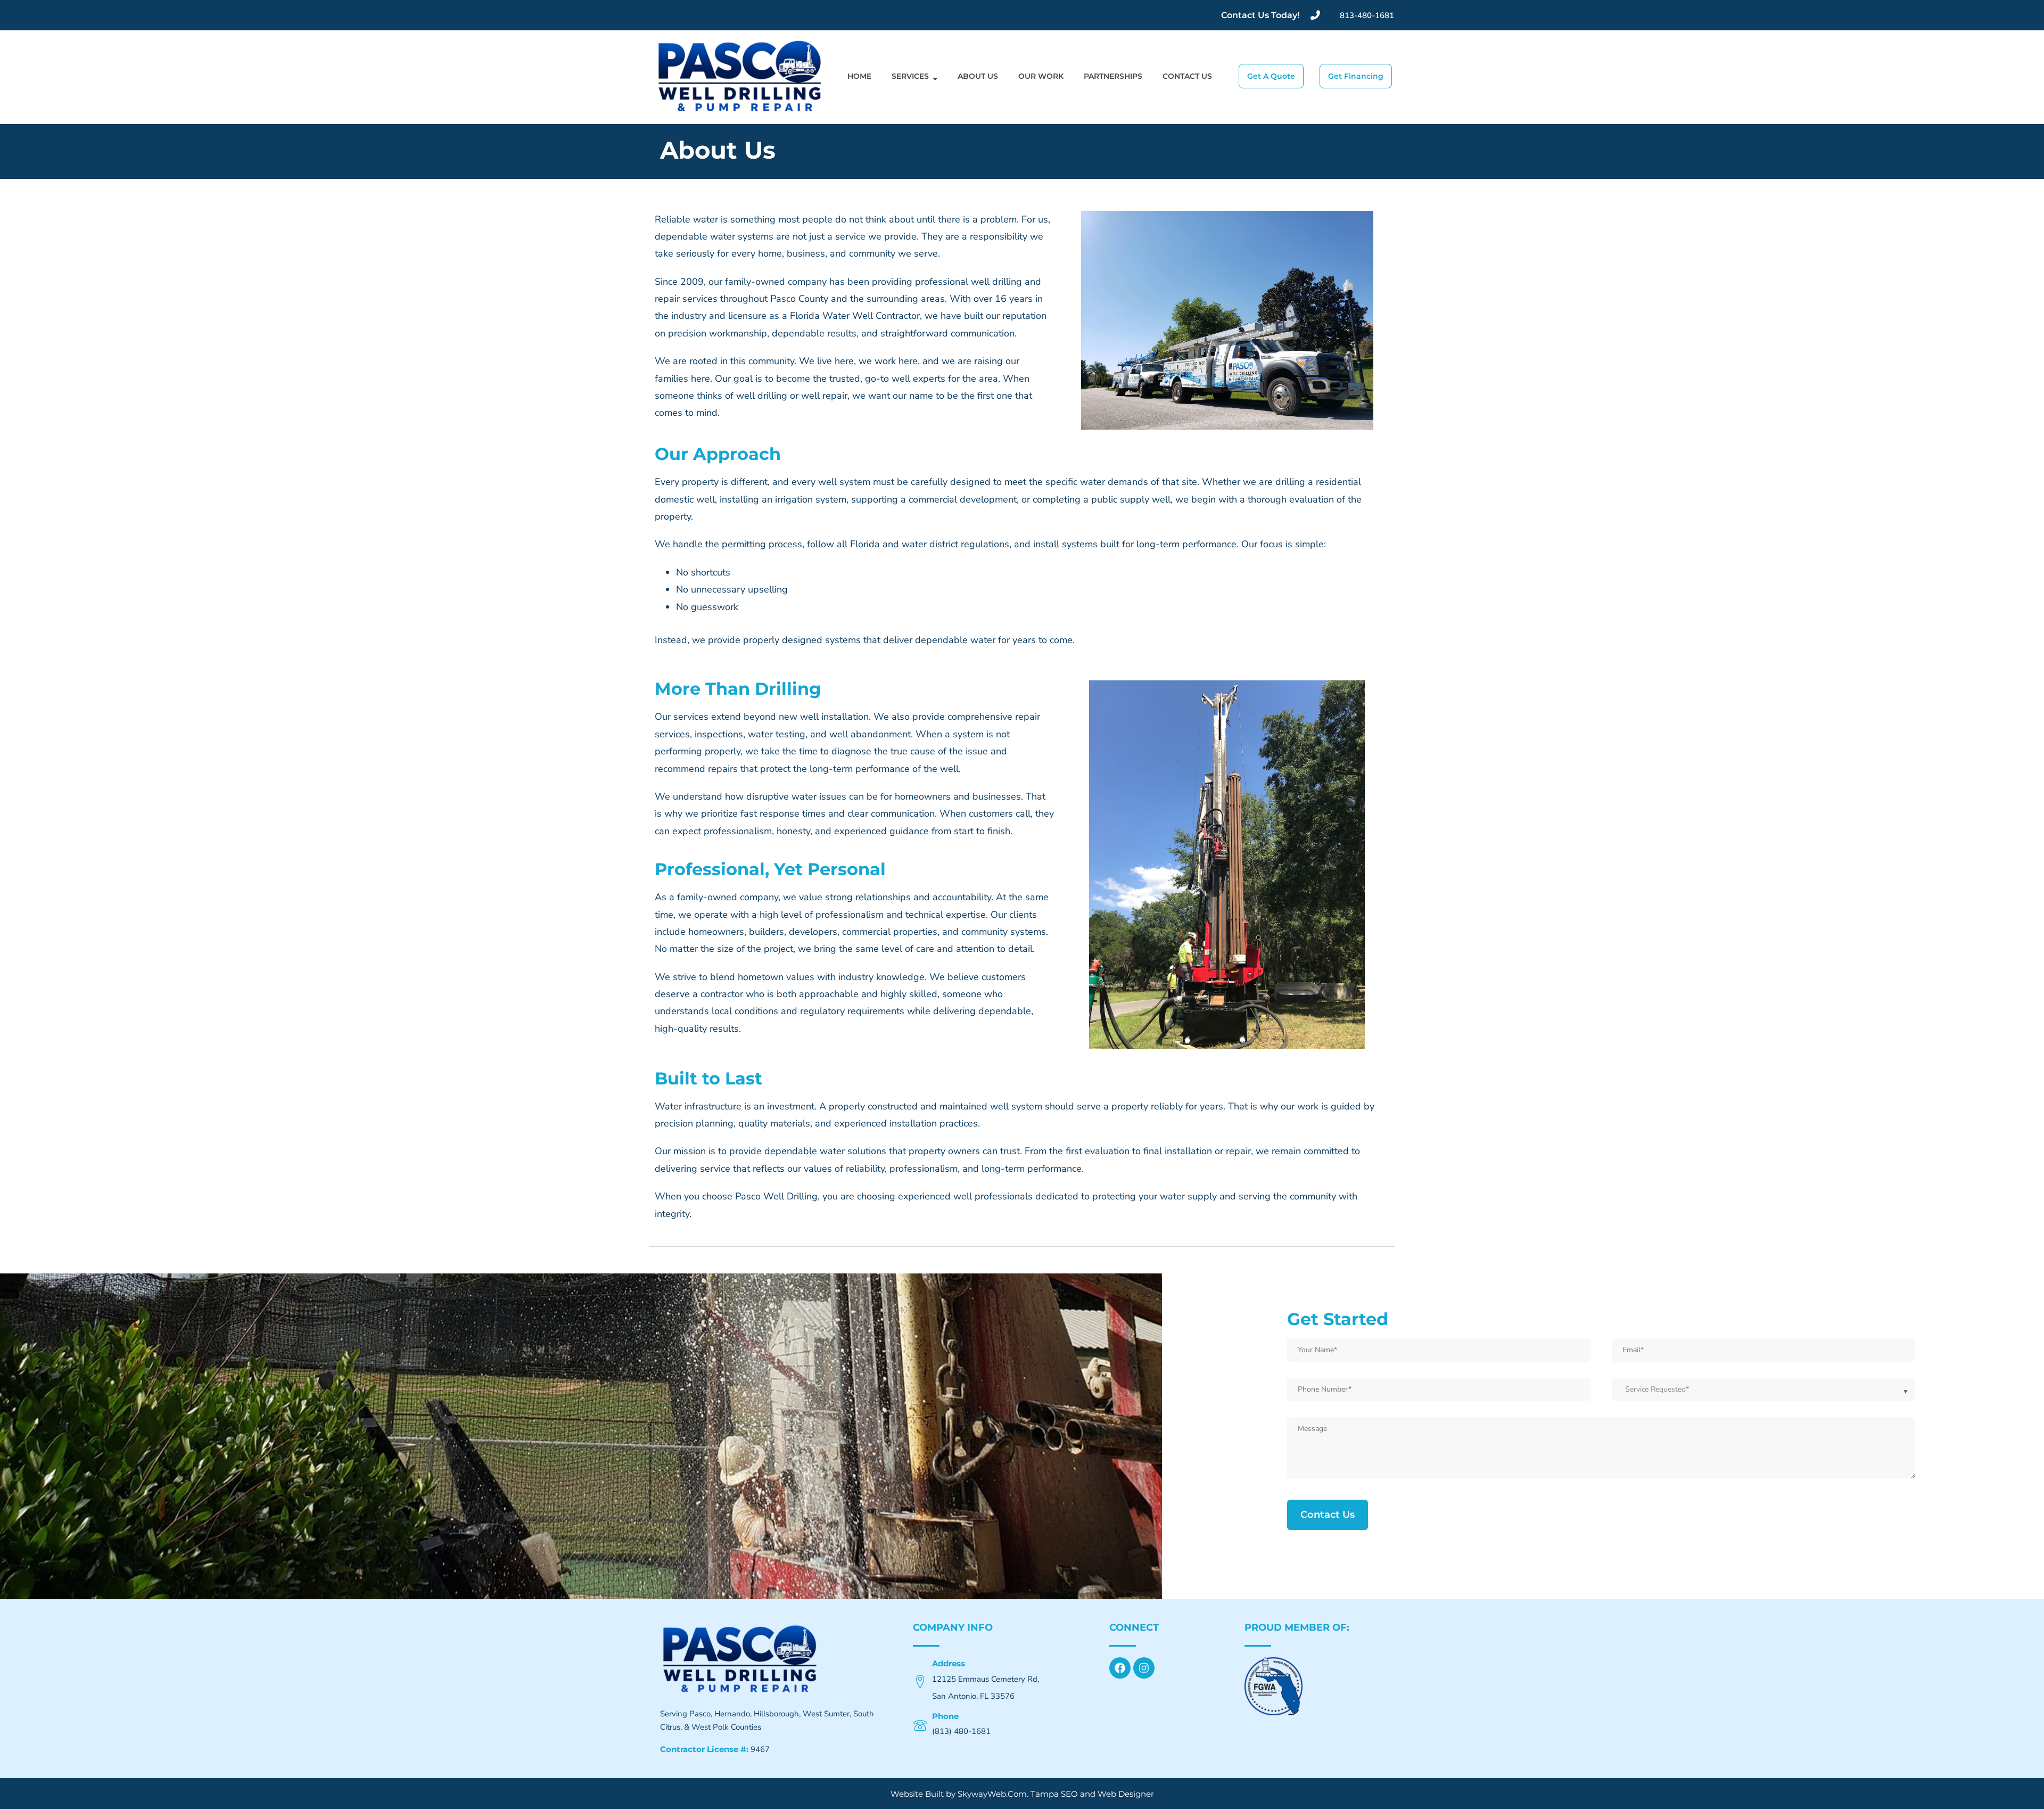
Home (859, 76)
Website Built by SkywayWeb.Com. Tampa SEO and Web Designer (1022, 1794)
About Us (978, 76)
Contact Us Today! (1260, 15)
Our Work (1041, 76)
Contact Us (1187, 76)
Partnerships (1113, 76)
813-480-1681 (1367, 15)
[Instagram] (1144, 1668)
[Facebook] (1120, 1668)
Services (910, 76)
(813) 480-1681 (961, 1731)
